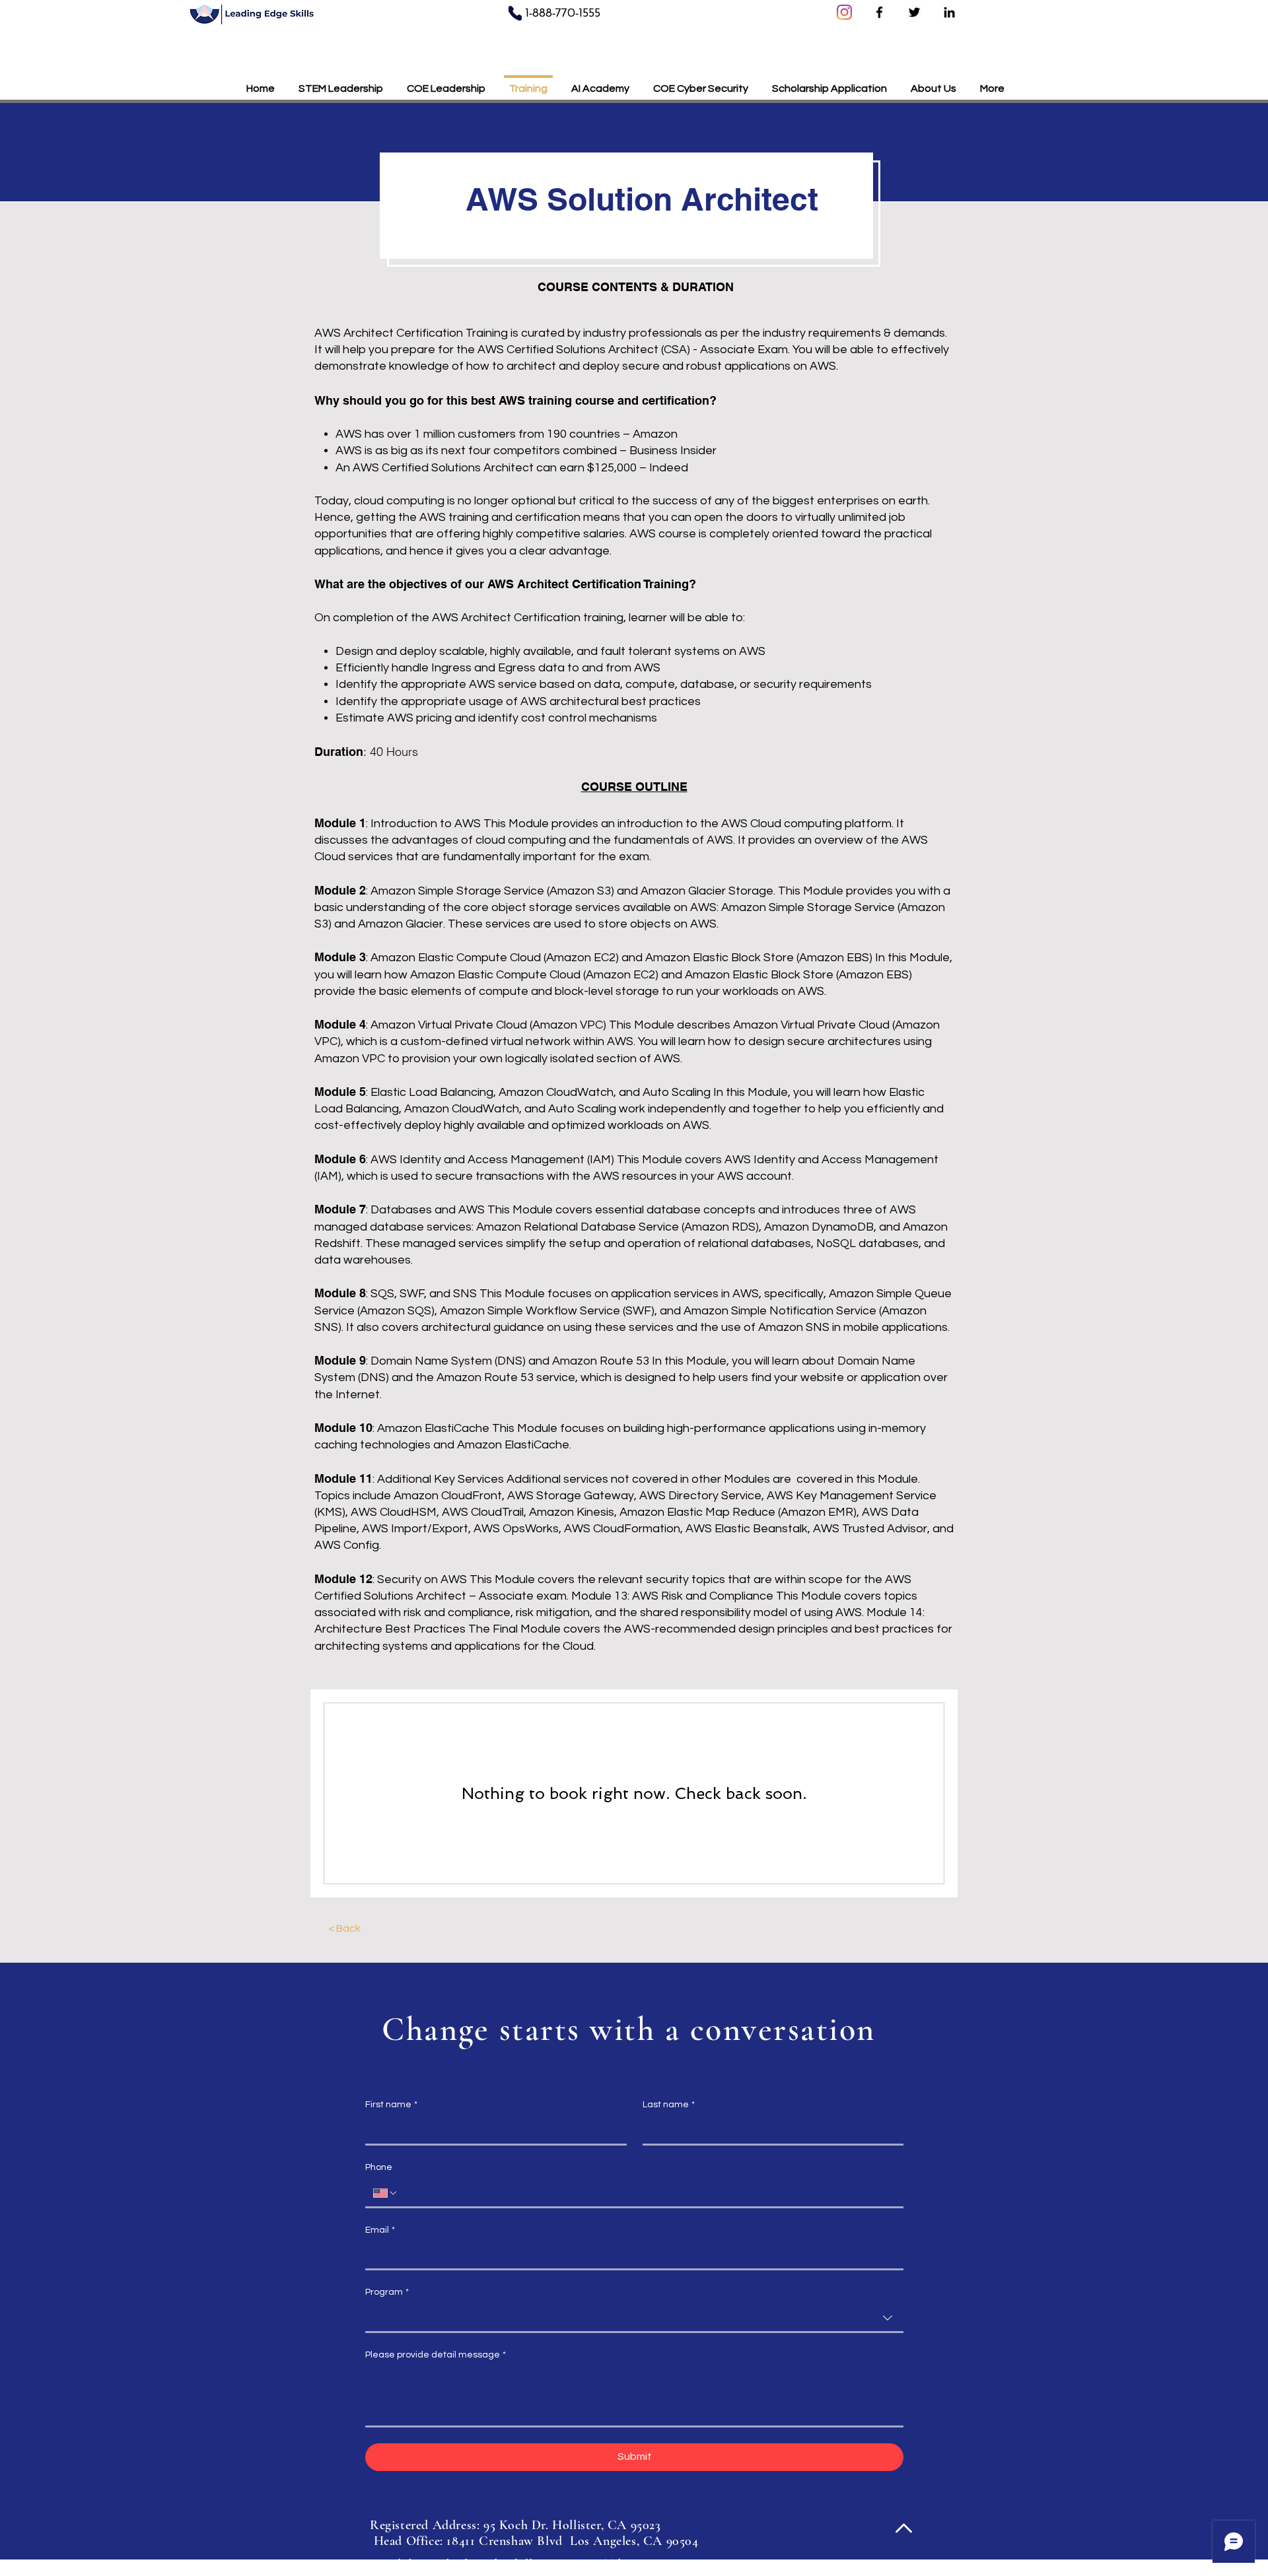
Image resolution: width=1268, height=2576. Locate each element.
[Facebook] (879, 12)
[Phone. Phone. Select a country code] (386, 2193)
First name (391, 2105)
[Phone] (515, 13)
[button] (829, 83)
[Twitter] (914, 12)
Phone (379, 2167)
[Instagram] (844, 12)
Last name (669, 2105)
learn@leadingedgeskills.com (486, 2564)
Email (380, 2230)
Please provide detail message (436, 2355)
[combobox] (634, 2319)
